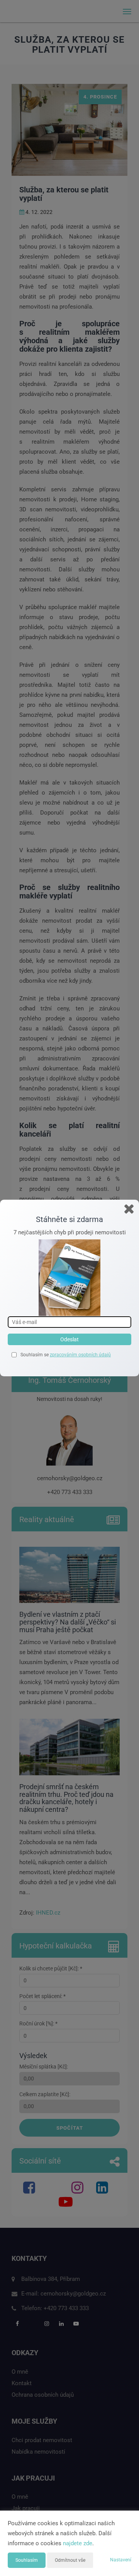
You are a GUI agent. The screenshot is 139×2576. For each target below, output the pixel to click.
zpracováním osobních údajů (80, 1355)
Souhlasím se (35, 1355)
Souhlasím (27, 2560)
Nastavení (121, 2560)
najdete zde (78, 2543)
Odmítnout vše (70, 2560)
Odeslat (69, 1339)
